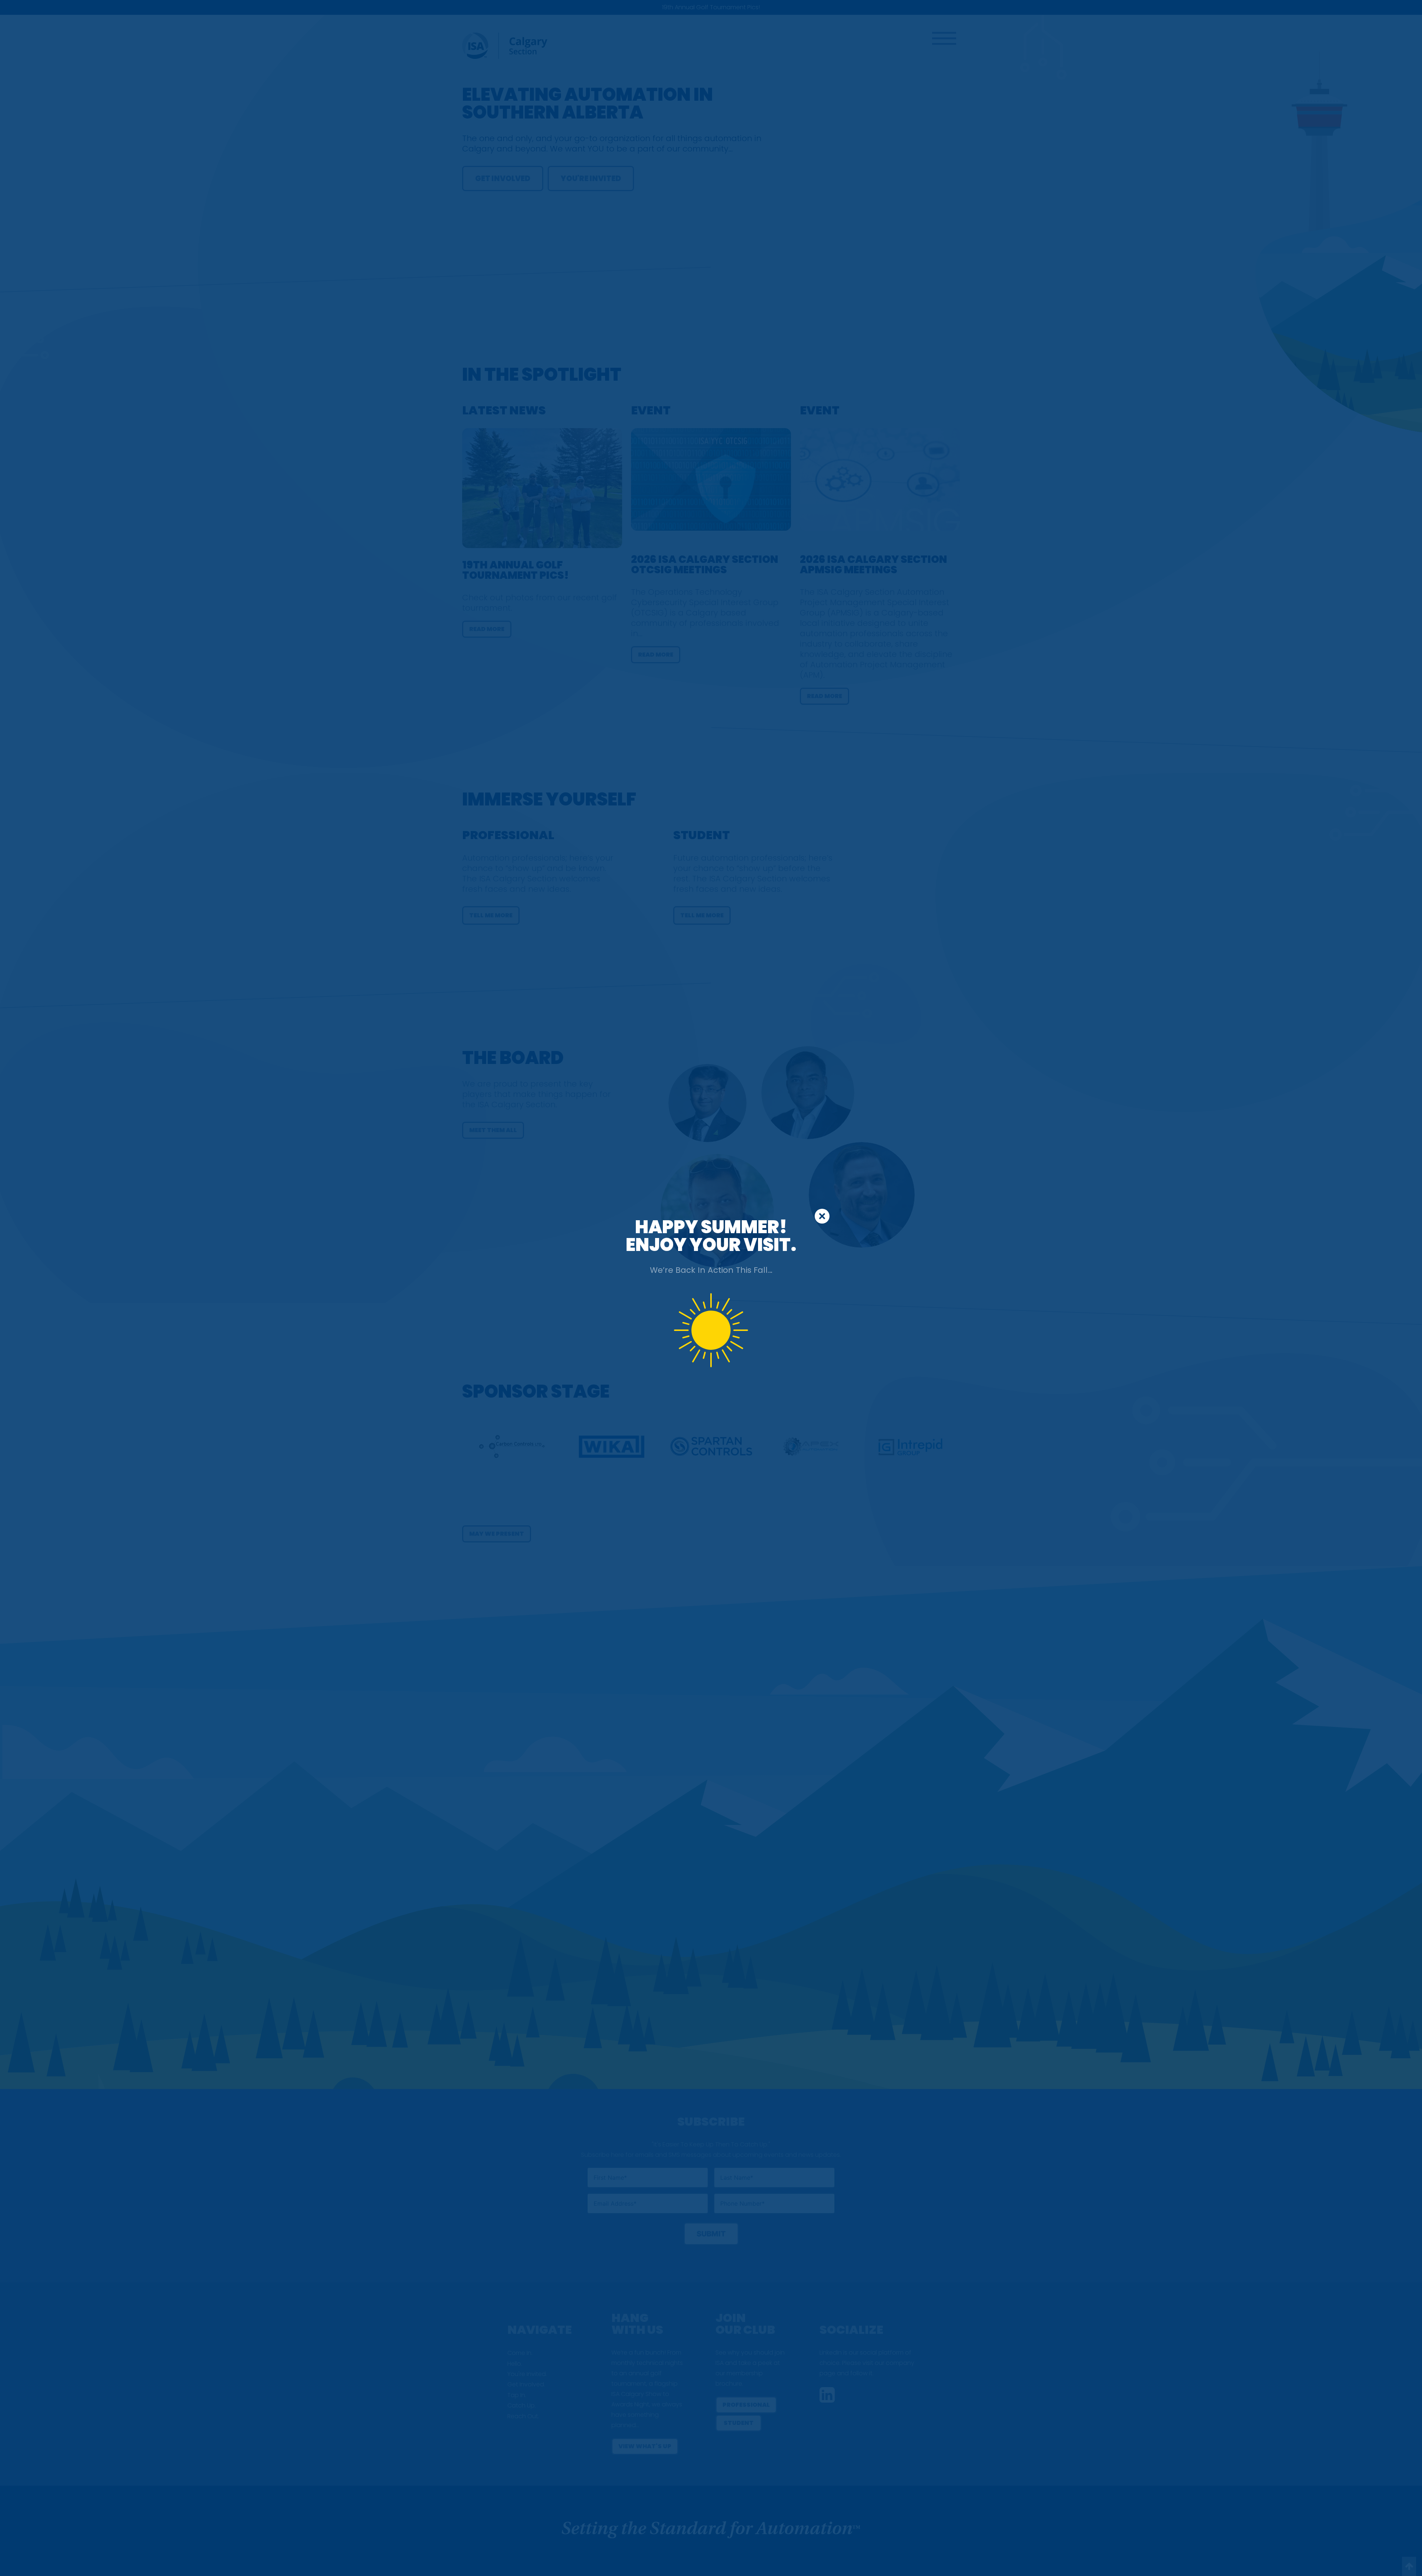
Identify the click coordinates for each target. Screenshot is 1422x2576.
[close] (822, 1216)
